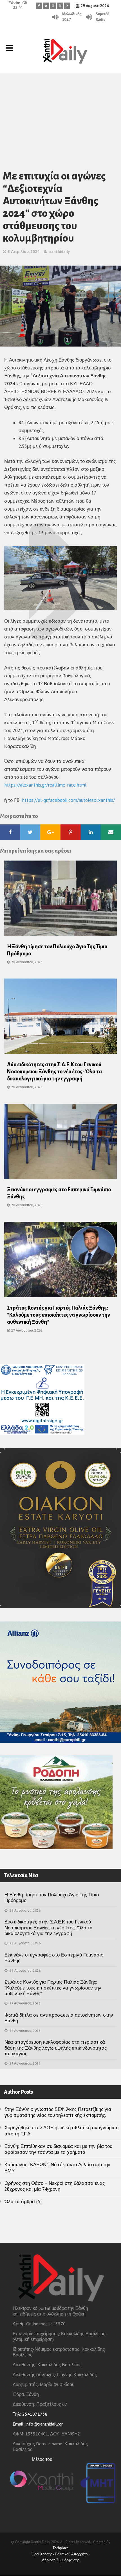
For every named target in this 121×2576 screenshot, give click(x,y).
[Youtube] (60, 6)
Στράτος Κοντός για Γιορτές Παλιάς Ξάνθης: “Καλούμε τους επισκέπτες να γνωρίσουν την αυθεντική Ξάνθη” (59, 1315)
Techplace (60, 2548)
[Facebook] (39, 6)
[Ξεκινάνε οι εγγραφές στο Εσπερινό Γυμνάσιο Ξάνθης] (60, 1143)
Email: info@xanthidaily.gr (38, 2424)
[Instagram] (53, 6)
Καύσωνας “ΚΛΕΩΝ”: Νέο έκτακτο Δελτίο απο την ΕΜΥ (57, 2167)
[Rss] (67, 6)
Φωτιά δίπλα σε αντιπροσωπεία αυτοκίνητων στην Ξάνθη (59, 2018)
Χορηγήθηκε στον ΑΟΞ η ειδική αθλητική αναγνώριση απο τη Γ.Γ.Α (61, 2130)
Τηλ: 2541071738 (30, 2414)
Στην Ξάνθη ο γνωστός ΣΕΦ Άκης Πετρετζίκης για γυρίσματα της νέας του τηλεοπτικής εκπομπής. (58, 2112)
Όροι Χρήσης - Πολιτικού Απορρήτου (60, 2554)
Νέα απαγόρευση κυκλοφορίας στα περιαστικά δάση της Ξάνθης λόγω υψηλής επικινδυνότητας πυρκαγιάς (56, 2048)
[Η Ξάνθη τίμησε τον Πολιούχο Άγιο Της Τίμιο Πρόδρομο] (60, 900)
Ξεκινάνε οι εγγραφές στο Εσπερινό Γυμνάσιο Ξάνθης (54, 1958)
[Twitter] (46, 6)
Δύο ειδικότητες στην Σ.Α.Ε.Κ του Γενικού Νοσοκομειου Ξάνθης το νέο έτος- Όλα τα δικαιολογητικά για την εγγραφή (54, 1072)
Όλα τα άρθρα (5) (23, 2201)
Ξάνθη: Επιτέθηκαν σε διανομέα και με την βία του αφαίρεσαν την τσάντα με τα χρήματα (58, 2149)
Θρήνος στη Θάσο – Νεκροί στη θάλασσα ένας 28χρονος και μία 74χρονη (55, 2186)
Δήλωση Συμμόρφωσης (61, 2560)
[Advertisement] (60, 114)
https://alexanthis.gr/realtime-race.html (45, 785)
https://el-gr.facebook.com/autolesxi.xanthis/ (68, 800)
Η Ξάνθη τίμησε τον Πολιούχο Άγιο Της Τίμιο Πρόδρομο (52, 1897)
